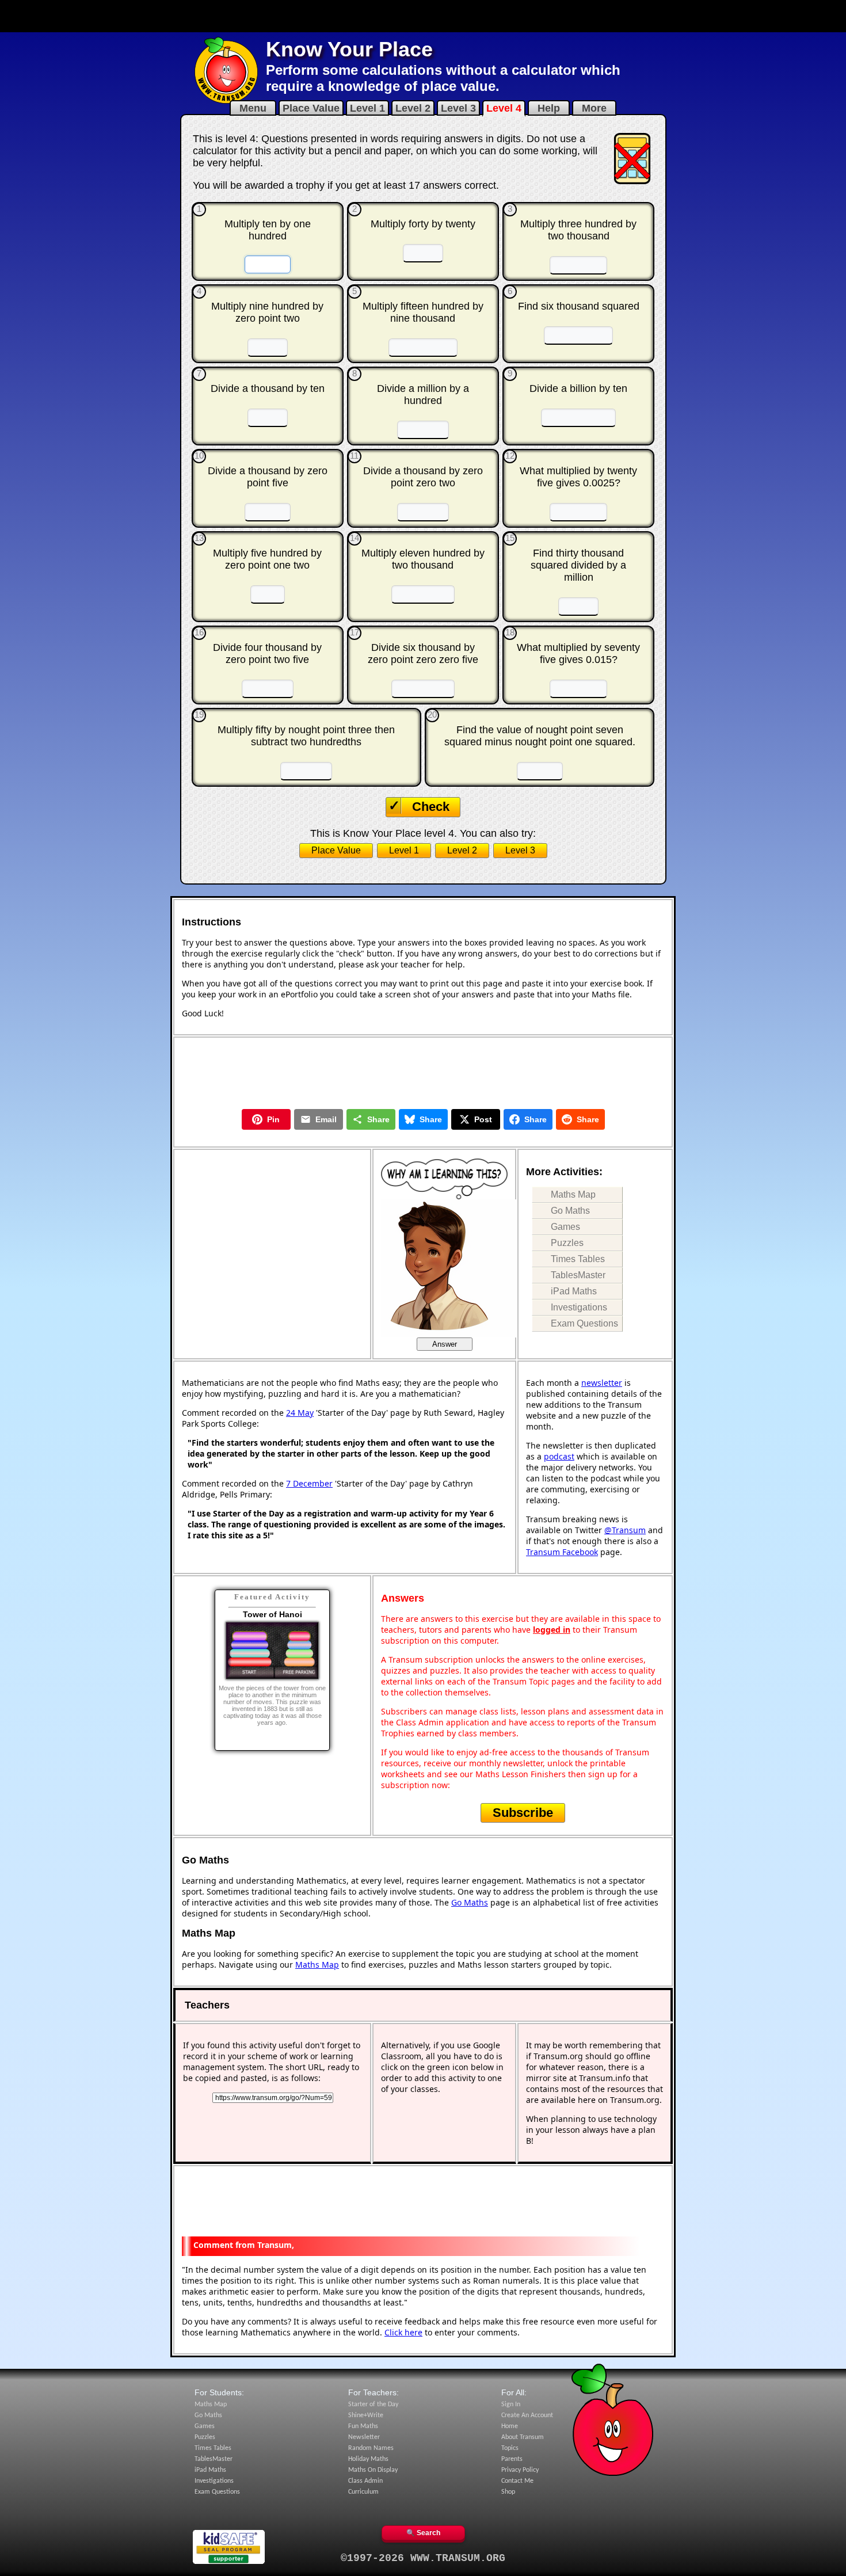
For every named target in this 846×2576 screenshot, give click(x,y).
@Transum (625, 1530)
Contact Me (517, 2481)
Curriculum (363, 2492)
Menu (253, 108)
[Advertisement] (423, 16)
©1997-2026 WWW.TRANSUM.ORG (423, 2558)
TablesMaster (578, 1275)
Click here (403, 2332)
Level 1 (367, 108)
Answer (445, 1344)
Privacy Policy (520, 2470)
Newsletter (364, 2437)
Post (483, 1119)
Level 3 (458, 108)
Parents (512, 2459)
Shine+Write (366, 2415)
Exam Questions (584, 1323)
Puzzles (567, 1243)
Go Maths (570, 1211)
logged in (552, 1630)
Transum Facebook (562, 1552)
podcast (559, 1456)
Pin (273, 1119)
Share (378, 1119)
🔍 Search (423, 2533)
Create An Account (527, 2415)
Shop (508, 2492)
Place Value (311, 108)
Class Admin (365, 2481)
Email (326, 1119)
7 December (309, 1483)
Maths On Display (373, 2470)
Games (565, 1227)
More (594, 108)
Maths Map (573, 1194)
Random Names (371, 2448)
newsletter (602, 1383)
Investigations (579, 1307)
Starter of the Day (373, 2404)
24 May (300, 1413)
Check (431, 807)
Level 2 (413, 108)
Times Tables (578, 1259)
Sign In (511, 2404)
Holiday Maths (368, 2459)
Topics (510, 2448)
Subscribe (523, 1813)
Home (510, 2426)
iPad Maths (574, 1291)
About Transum (523, 2437)
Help (549, 108)
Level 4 (504, 108)
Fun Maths (363, 2426)
